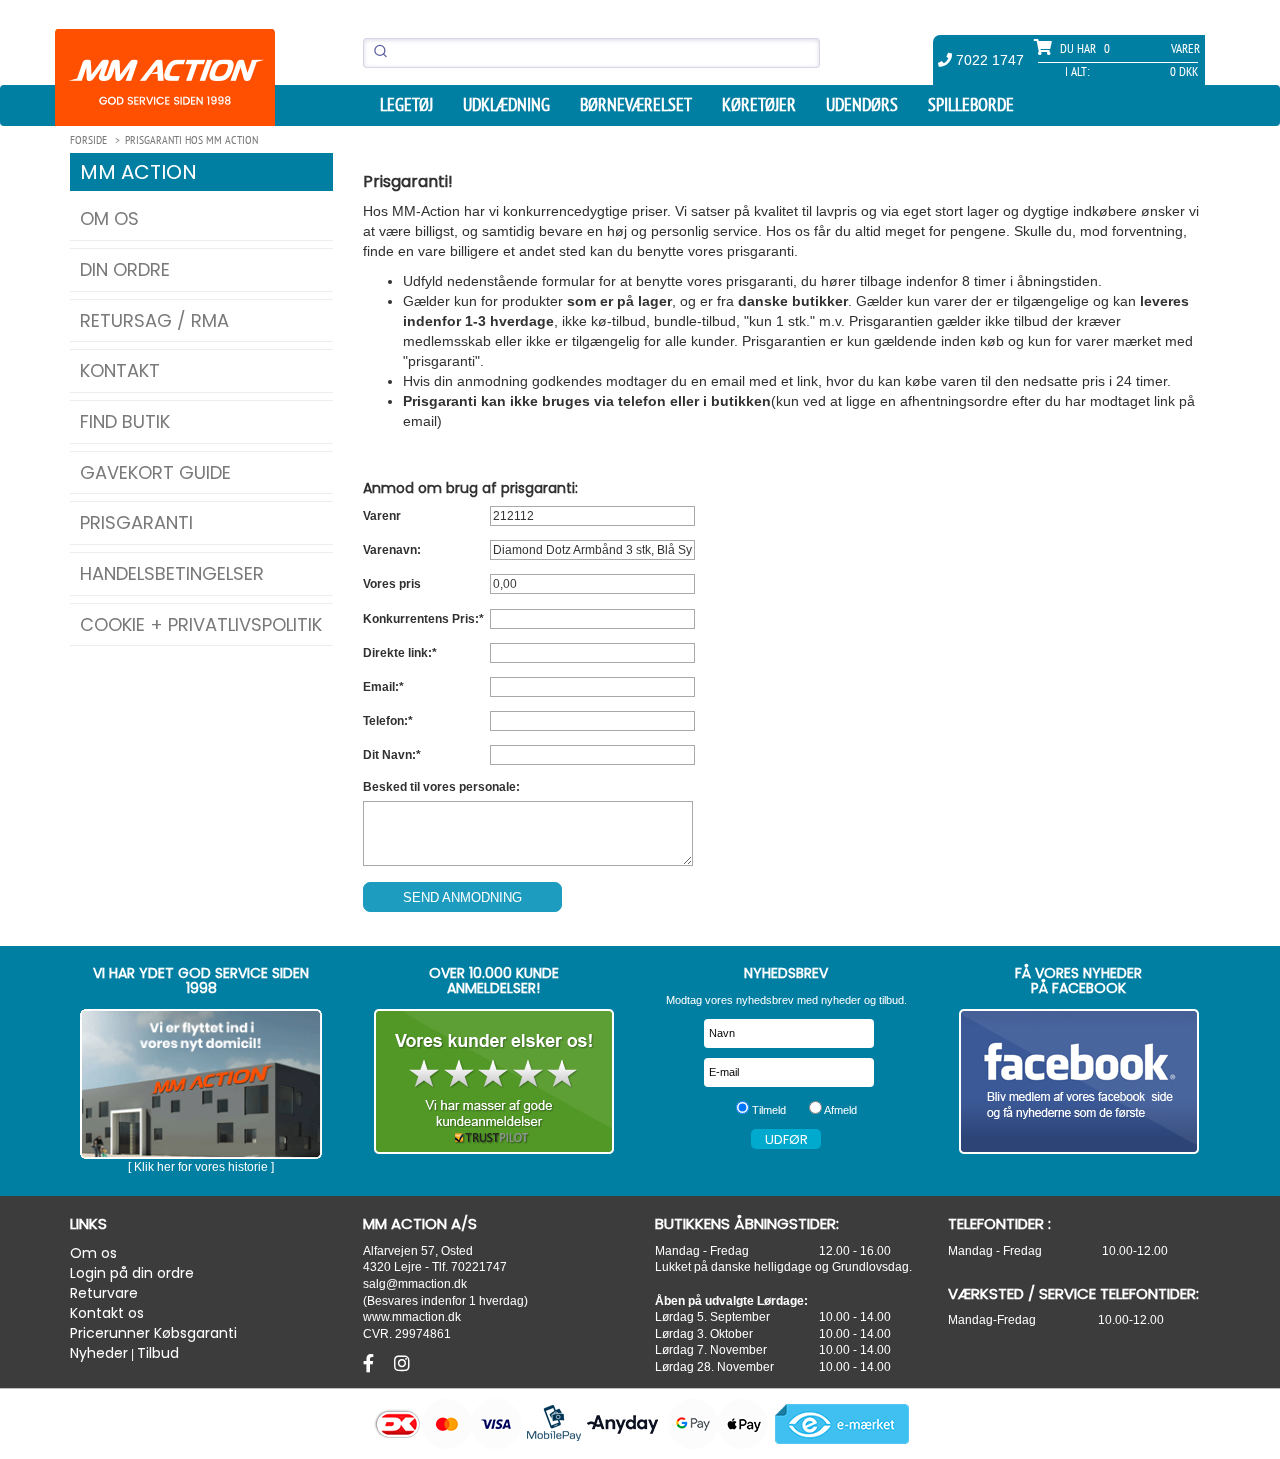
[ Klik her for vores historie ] (201, 1167)
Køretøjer (759, 105)
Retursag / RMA (154, 320)
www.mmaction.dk (412, 1316)
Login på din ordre (132, 1273)
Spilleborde (971, 105)
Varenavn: (392, 550)
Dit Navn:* (392, 755)
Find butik (125, 421)
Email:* (383, 687)
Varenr (382, 516)
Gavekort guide (155, 472)
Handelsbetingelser (172, 573)
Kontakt (120, 370)
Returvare (104, 1293)
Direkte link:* (400, 653)
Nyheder (99, 1353)
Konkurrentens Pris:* (423, 619)
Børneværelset (636, 105)
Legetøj (406, 105)
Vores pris (392, 584)
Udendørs (862, 105)
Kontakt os (107, 1313)
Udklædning (506, 105)
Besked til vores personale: (441, 787)
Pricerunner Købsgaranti (153, 1333)
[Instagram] (402, 1364)
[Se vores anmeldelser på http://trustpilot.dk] (494, 1081)
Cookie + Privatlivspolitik (201, 624)
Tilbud (158, 1353)
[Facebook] (371, 1364)
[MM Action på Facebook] (1079, 1081)
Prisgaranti (136, 522)
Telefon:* (388, 721)
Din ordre (125, 269)
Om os (109, 218)
